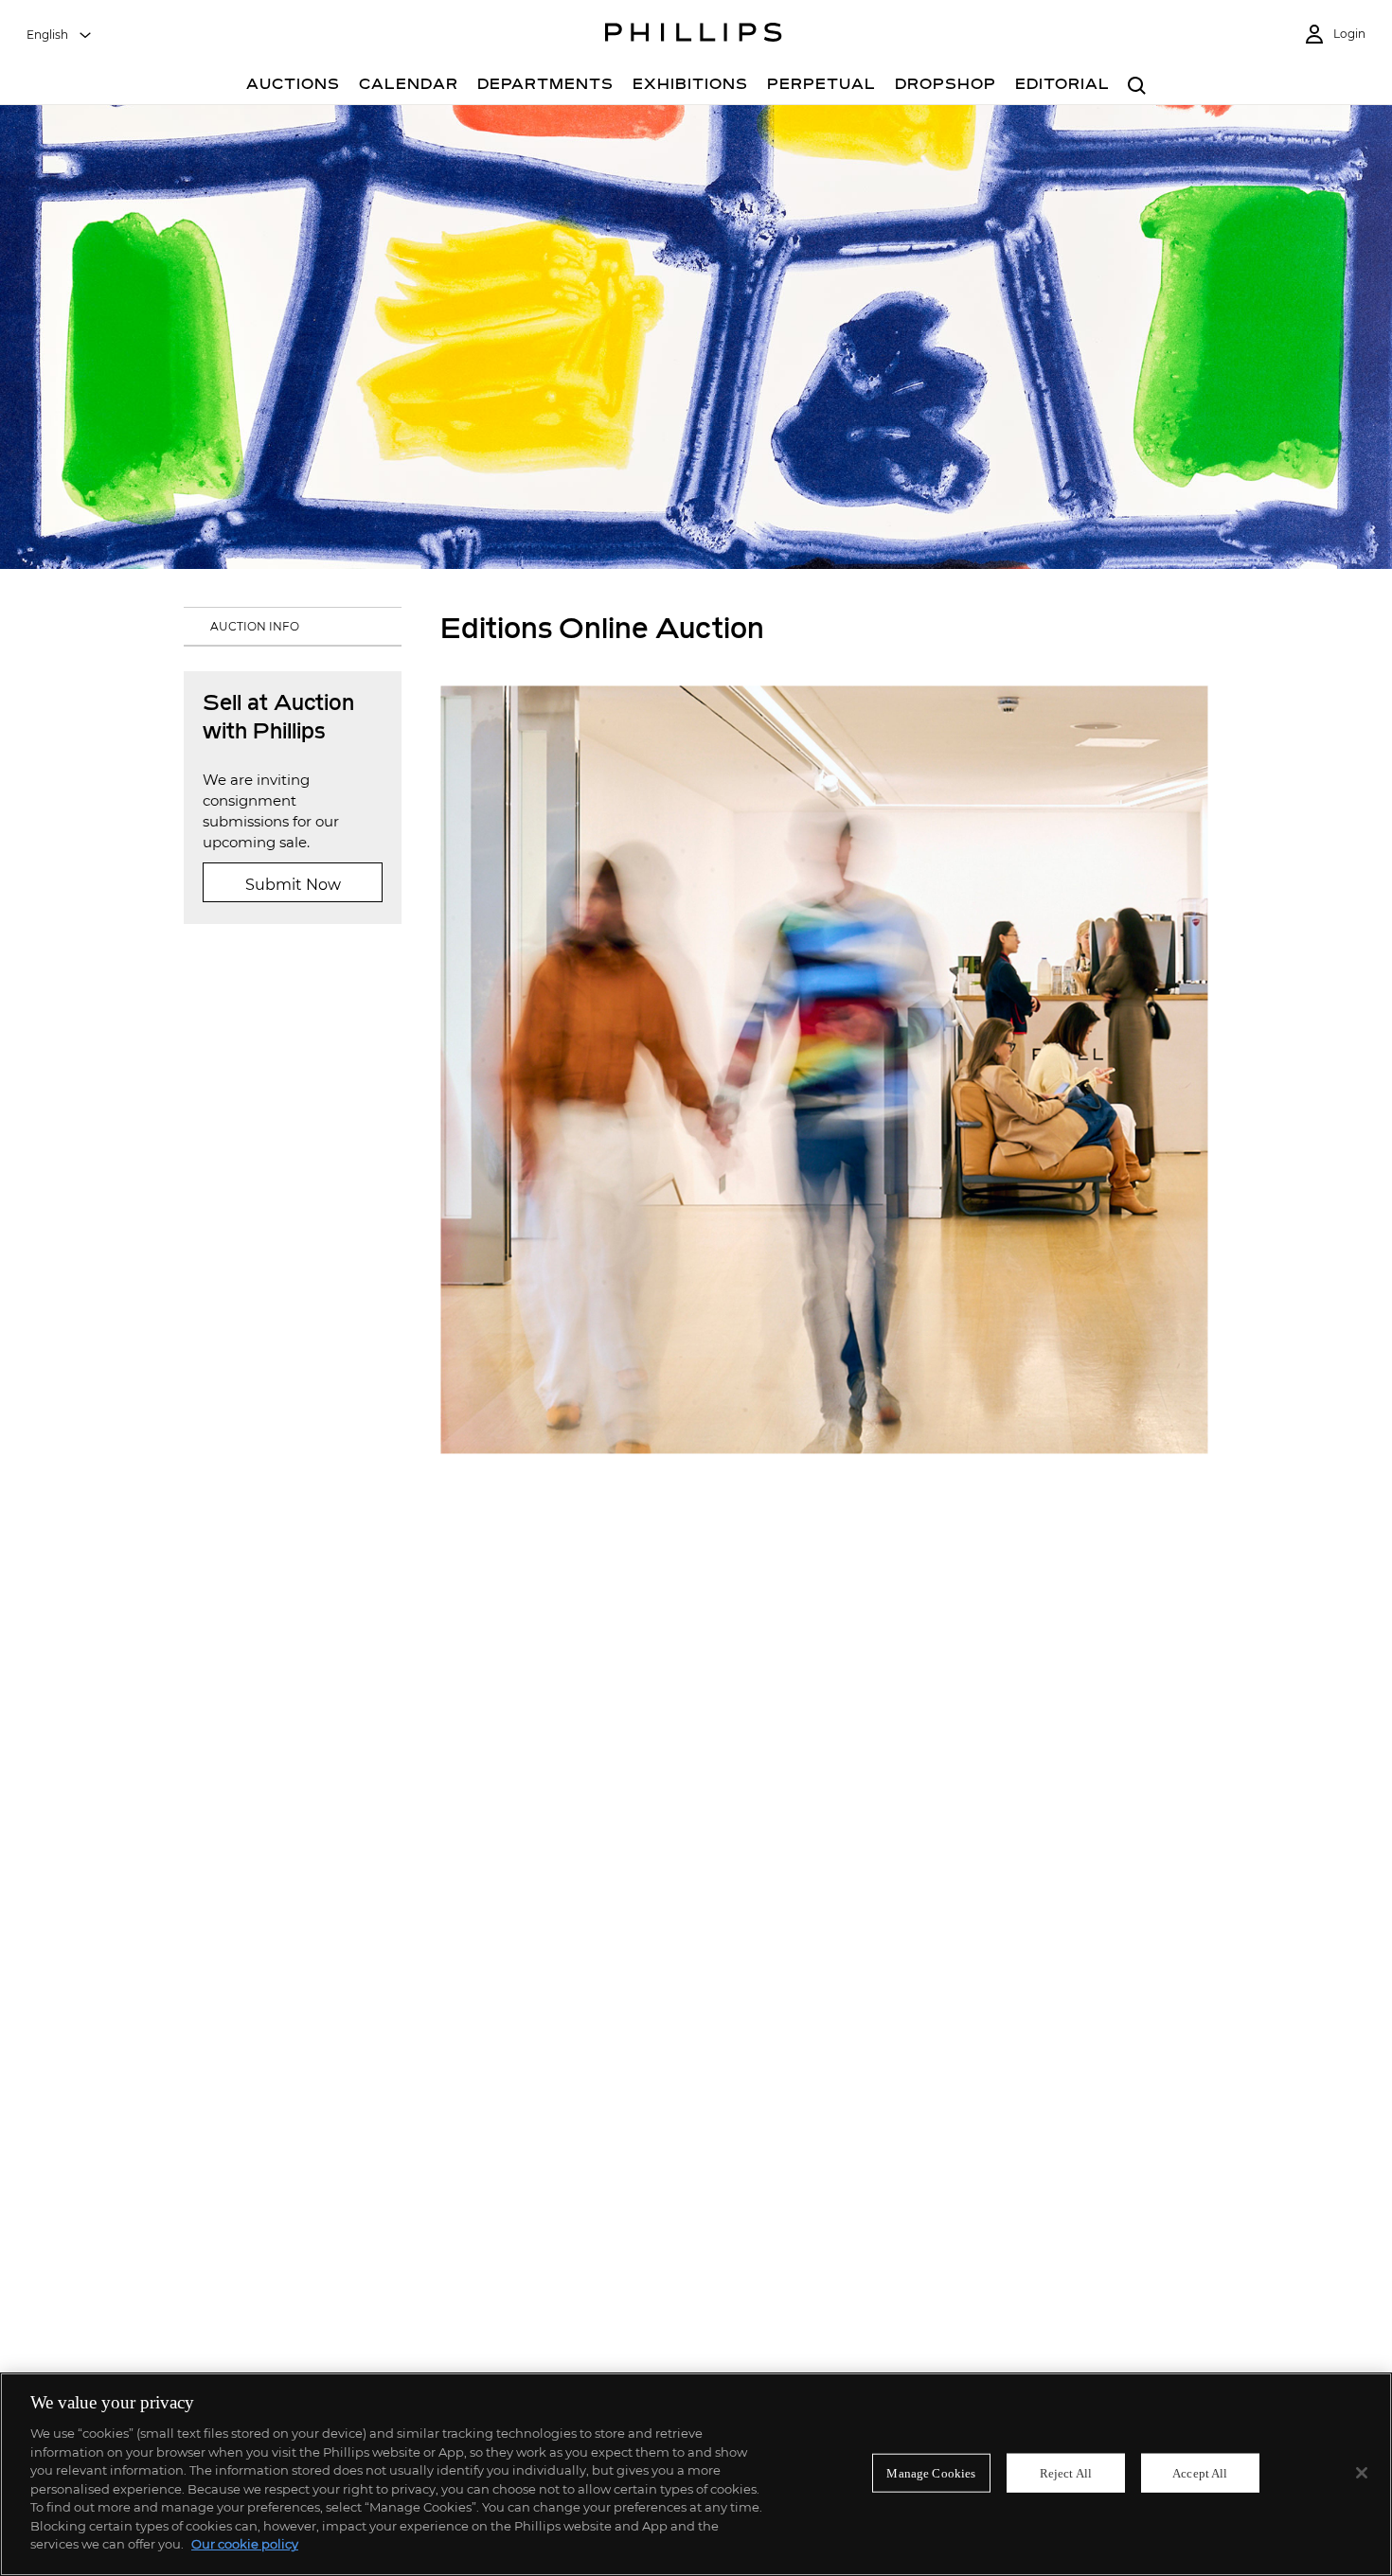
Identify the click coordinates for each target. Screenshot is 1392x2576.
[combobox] (60, 35)
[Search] (1137, 87)
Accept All (1200, 2472)
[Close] (1362, 2473)
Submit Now (293, 885)
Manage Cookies (931, 2472)
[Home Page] (694, 35)
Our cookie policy (245, 2544)
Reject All (1066, 2472)
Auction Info (255, 626)
